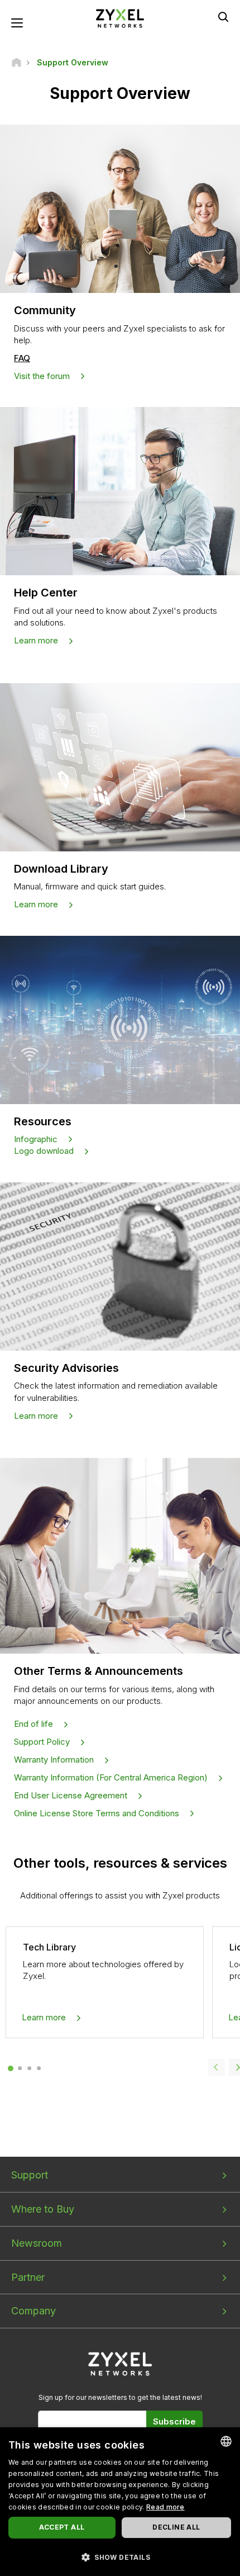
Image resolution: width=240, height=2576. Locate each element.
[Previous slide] (217, 2067)
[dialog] (120, 2502)
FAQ (22, 358)
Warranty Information (54, 1760)
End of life (33, 1724)
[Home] (16, 62)
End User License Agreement (71, 1795)
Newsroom (37, 2243)
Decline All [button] (176, 2527)
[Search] (223, 17)
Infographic (36, 1139)
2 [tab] (20, 2068)
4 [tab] (39, 2068)
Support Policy (42, 1742)
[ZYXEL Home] (120, 18)
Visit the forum (42, 376)
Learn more (36, 640)
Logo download (44, 1151)
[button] (120, 2557)
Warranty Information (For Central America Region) (111, 1777)
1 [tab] (10, 2068)
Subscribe (174, 2421)
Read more (165, 2507)
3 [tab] (29, 2068)
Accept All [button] (62, 2527)
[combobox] (226, 2441)
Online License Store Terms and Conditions (97, 1813)
